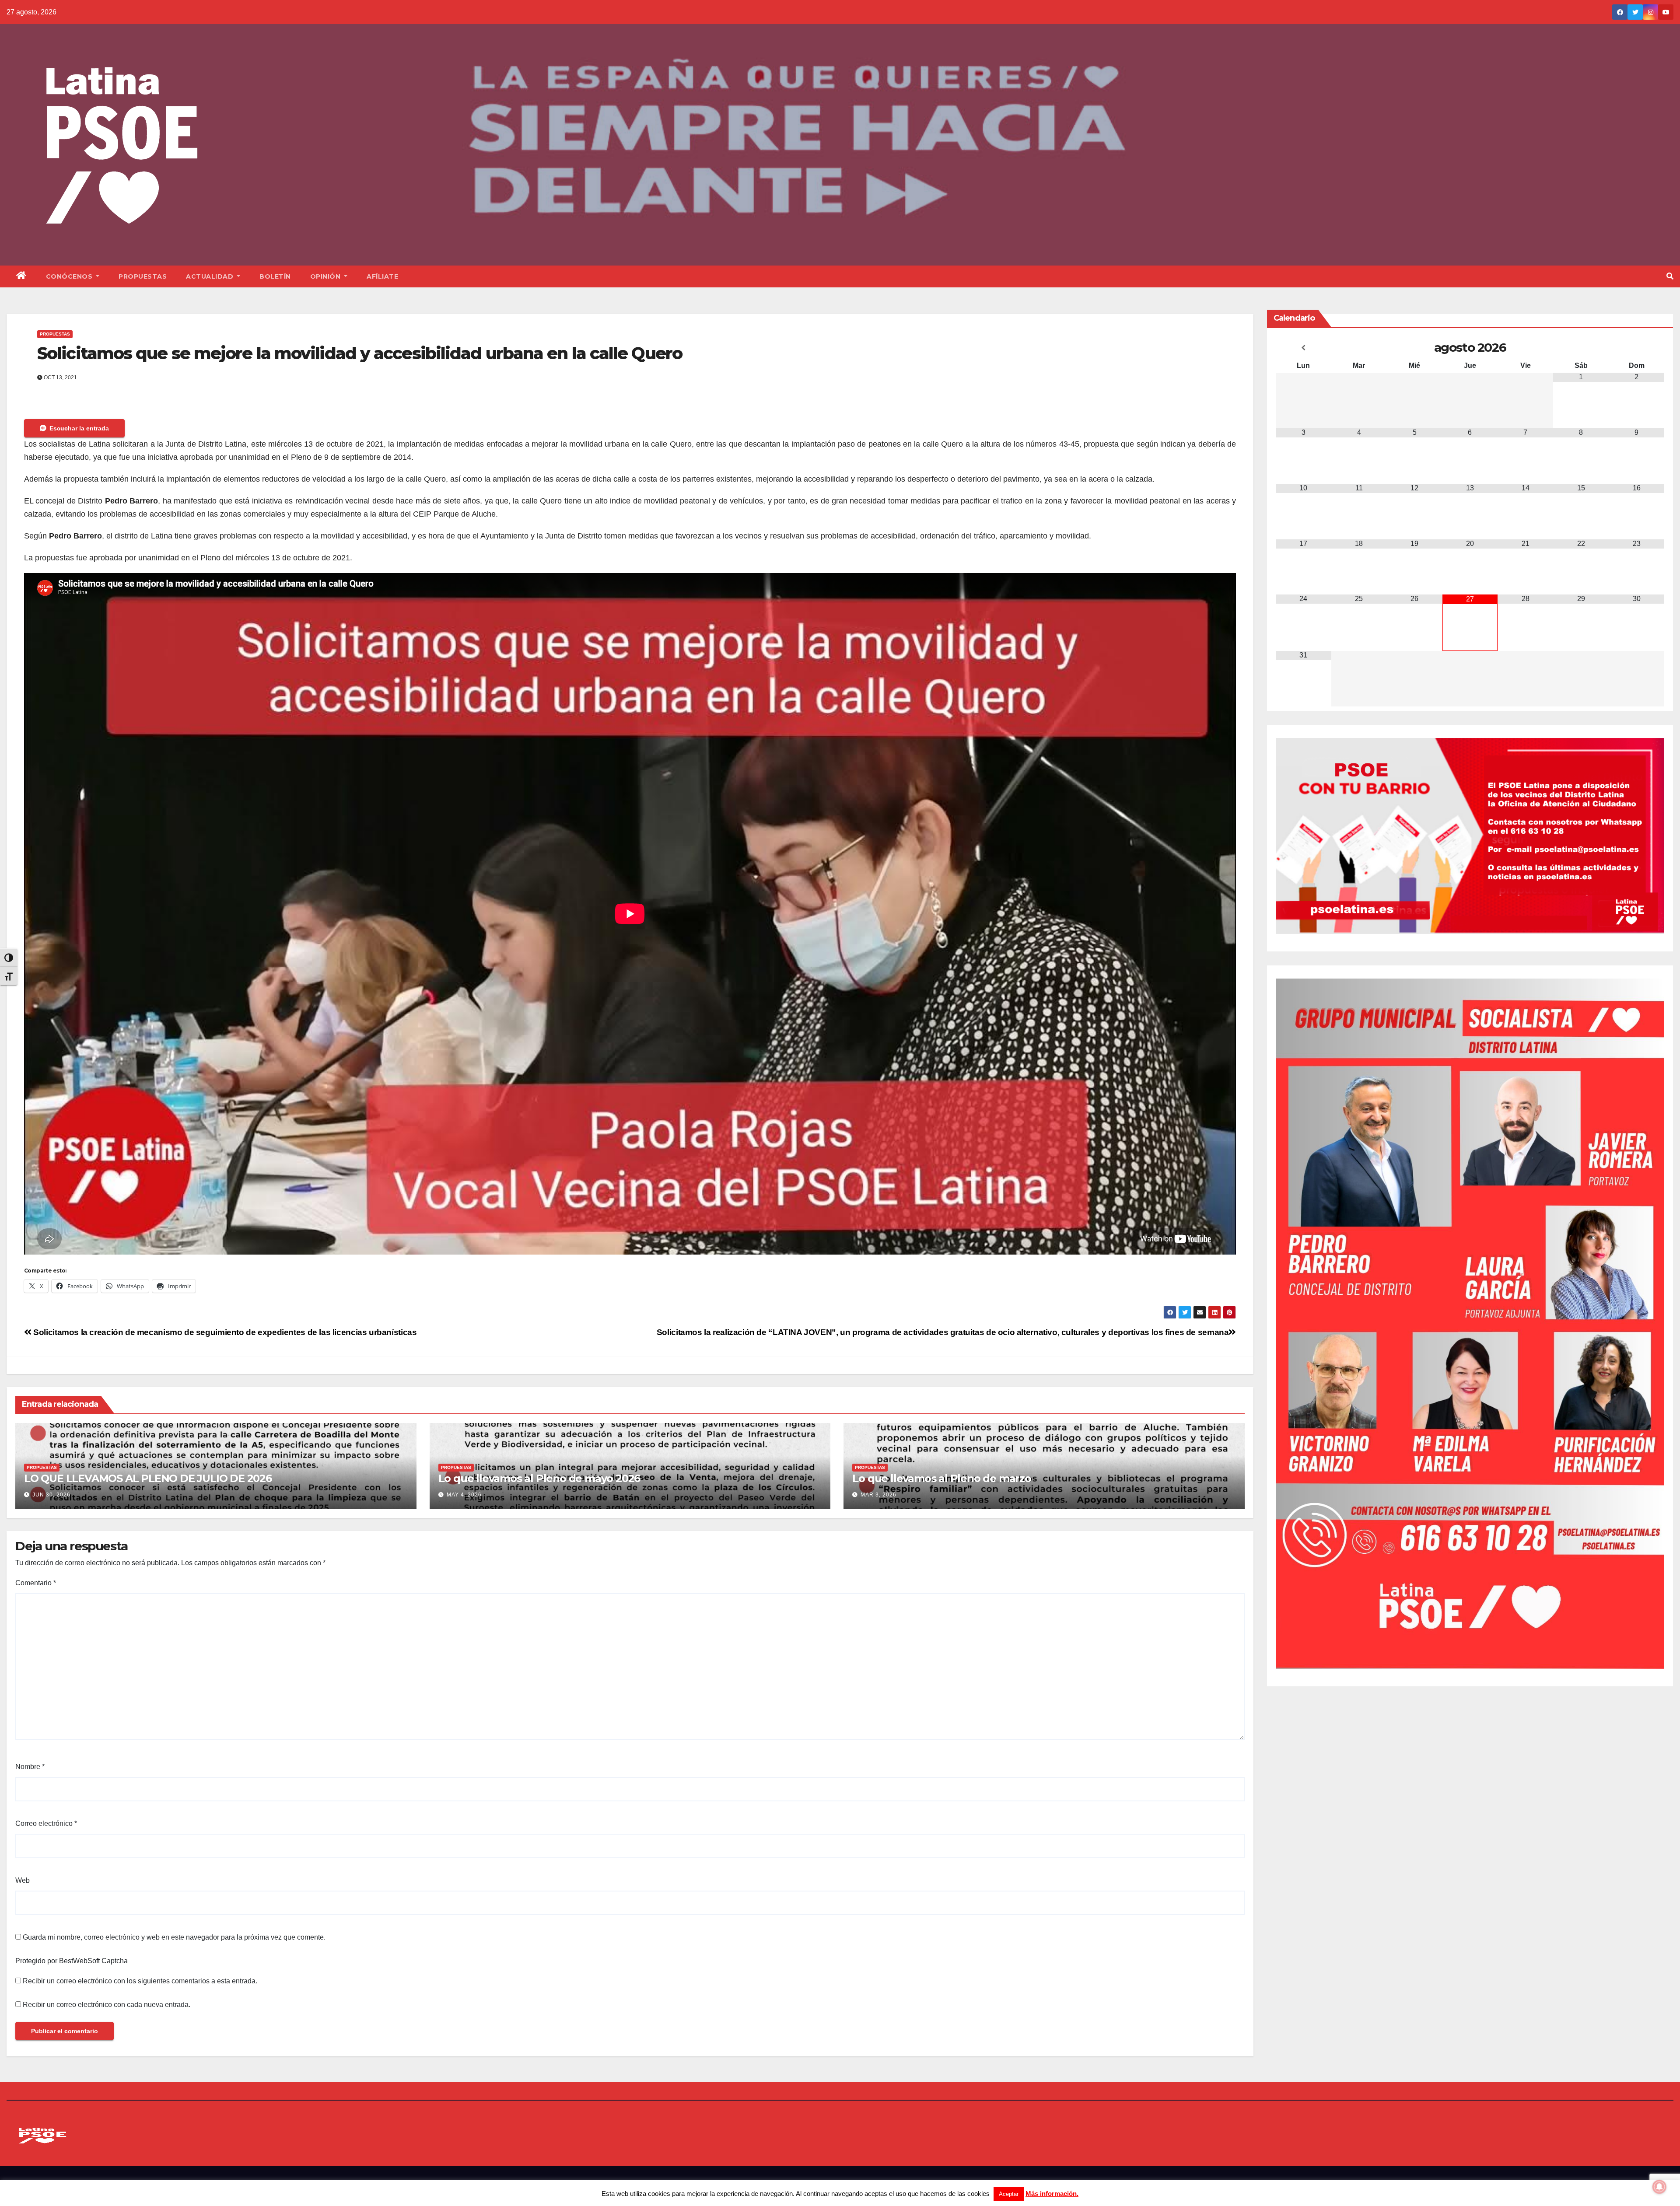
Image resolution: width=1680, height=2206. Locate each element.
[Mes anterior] (1304, 348)
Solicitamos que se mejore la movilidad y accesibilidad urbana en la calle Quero (360, 353)
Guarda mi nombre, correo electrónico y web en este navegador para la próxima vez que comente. (174, 1937)
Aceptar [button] (1009, 2194)
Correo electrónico (46, 1823)
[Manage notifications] (1659, 2187)
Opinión (326, 276)
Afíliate (382, 276)
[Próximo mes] (1636, 348)
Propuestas (143, 276)
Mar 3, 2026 (878, 1495)
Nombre (30, 1767)
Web (23, 1880)
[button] (1670, 276)
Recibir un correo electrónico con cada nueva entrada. (107, 2005)
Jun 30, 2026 (51, 1495)
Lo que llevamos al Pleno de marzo (941, 1478)
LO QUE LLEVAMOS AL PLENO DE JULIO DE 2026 (148, 1478)
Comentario (36, 1583)
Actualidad (211, 276)
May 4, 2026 (464, 1495)
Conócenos (70, 276)
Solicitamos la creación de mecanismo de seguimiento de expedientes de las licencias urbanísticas (224, 1332)
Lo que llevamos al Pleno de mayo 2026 (539, 1478)
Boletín (275, 276)
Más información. (1052, 2194)
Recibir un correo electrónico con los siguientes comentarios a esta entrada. (140, 1981)
